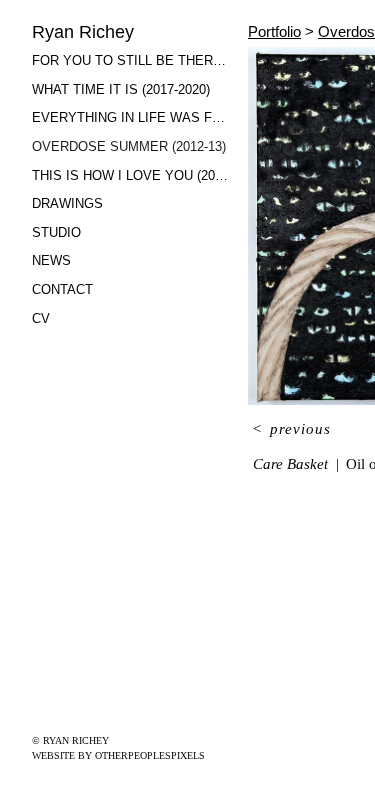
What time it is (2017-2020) (121, 89)
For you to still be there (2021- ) (132, 60)
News (51, 260)
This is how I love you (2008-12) (132, 175)
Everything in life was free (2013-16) (132, 117)
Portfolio (277, 31)
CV (40, 318)
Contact (63, 289)
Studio (57, 232)
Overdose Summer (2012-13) (124, 146)
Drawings (66, 203)
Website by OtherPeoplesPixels (118, 755)
